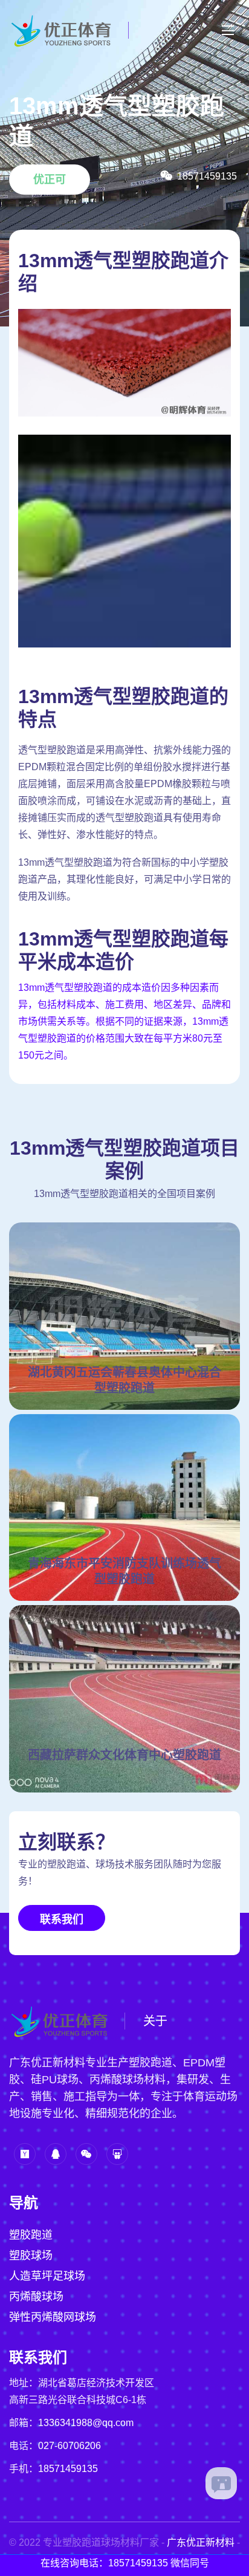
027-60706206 (70, 2446)
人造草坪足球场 (47, 2276)
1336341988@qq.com (86, 2423)
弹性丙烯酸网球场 (53, 2317)
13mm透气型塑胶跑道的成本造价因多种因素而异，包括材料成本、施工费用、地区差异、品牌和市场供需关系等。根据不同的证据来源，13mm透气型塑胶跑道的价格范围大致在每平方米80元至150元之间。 (124, 1021)
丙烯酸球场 (36, 2297)
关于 (155, 2021)
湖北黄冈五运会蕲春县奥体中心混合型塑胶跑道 (124, 1380)
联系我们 (62, 1919)
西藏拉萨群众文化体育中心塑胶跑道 (124, 1755)
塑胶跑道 (31, 2235)
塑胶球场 (31, 2256)
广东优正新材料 (201, 2542)
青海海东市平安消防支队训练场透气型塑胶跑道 (124, 1571)
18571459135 (68, 2469)
